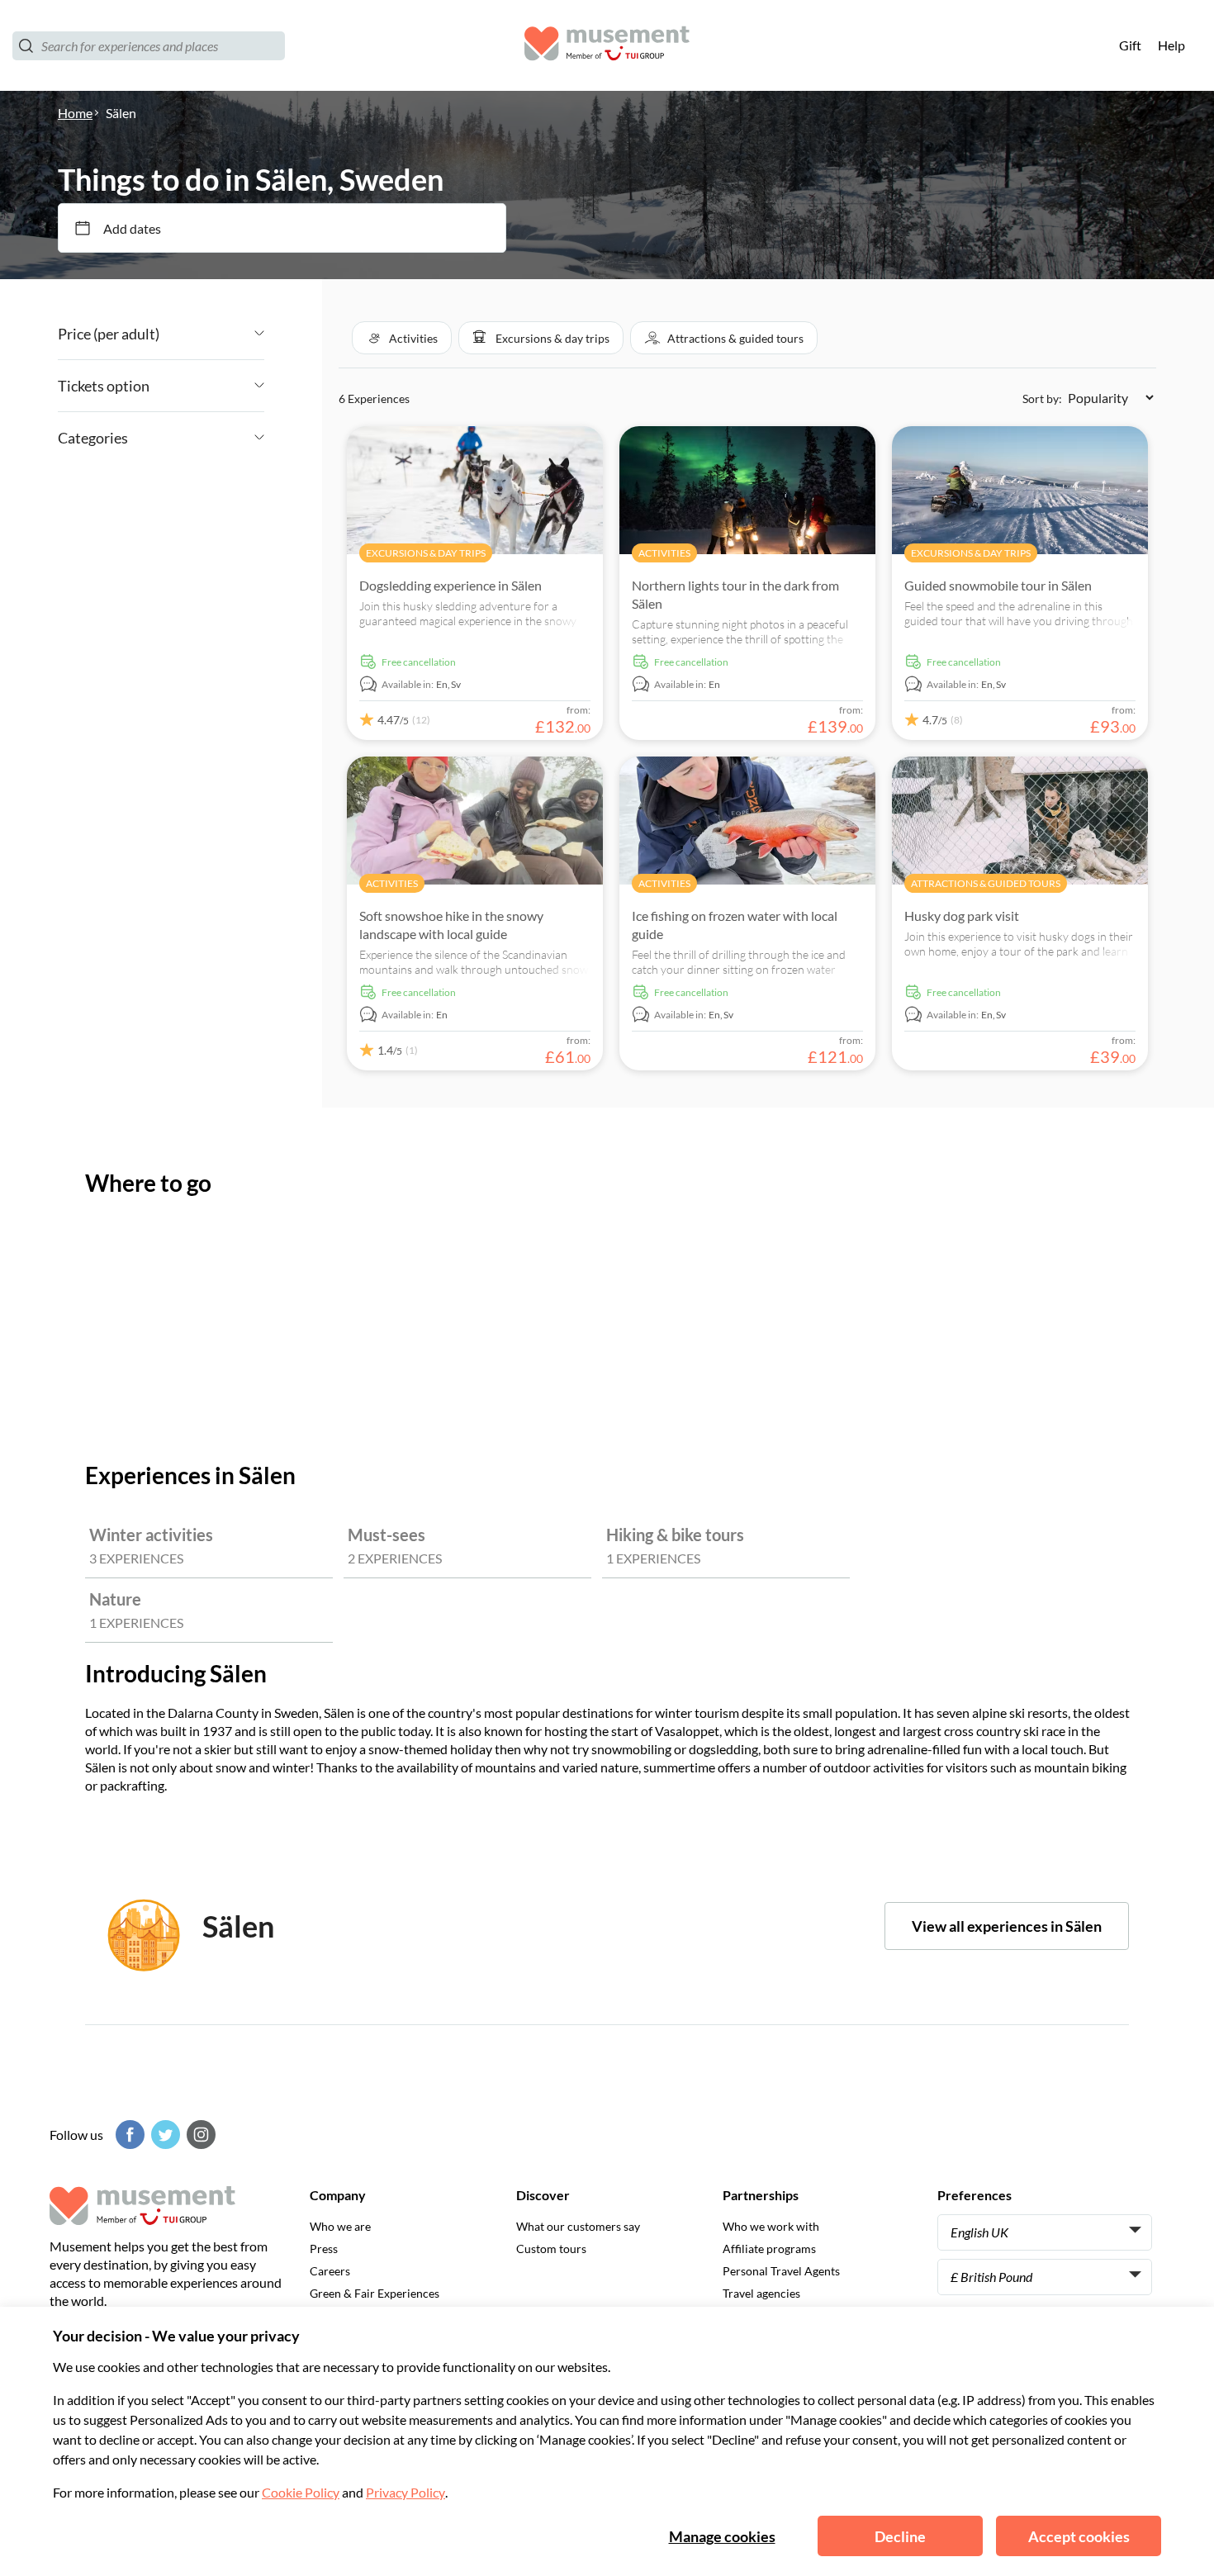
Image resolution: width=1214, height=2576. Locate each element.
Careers (330, 2271)
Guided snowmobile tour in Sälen (998, 585)
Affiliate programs (769, 2249)
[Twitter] (164, 2135)
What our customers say (578, 2226)
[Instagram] (199, 2135)
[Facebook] (128, 2135)
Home (75, 113)
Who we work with (771, 2226)
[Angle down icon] (212, 334)
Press (324, 2249)
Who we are (340, 2226)
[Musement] (607, 46)
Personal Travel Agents (781, 2271)
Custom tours (551, 2249)
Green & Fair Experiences (375, 2293)
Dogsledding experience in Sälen (451, 585)
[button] (402, 338)
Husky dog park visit (962, 916)
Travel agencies (761, 2293)
